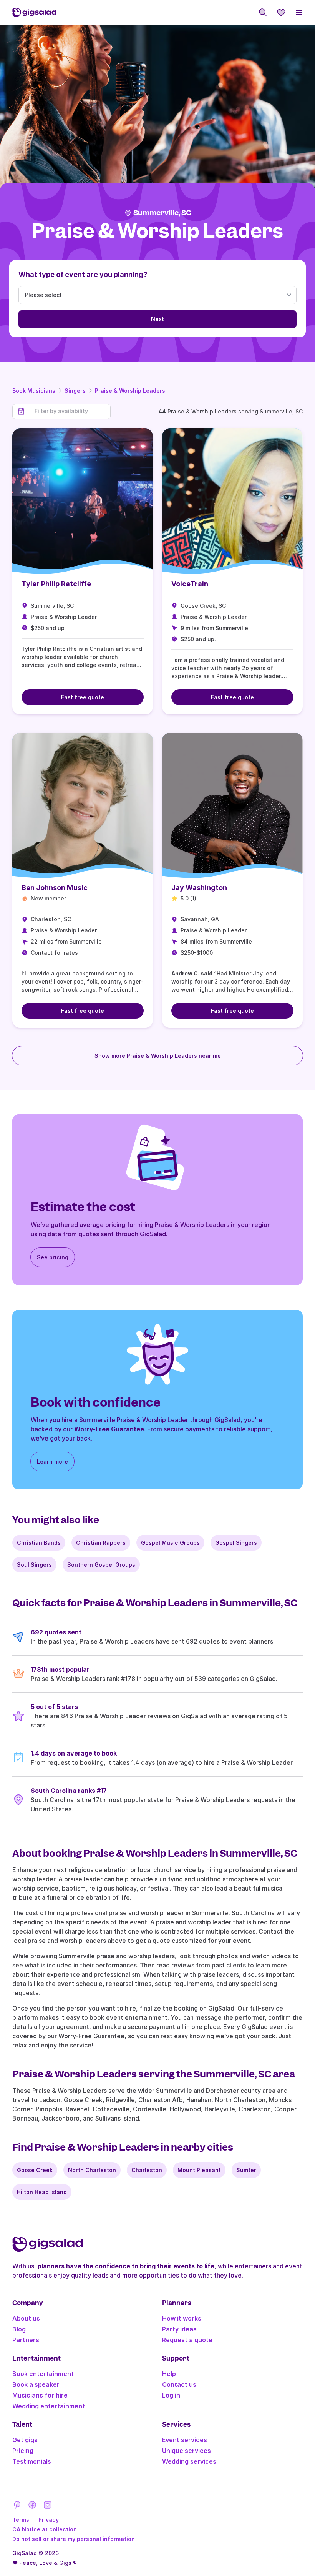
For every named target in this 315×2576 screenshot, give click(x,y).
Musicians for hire (40, 2395)
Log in (171, 2395)
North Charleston (92, 2170)
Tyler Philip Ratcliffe (56, 584)
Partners (26, 2340)
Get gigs (25, 2440)
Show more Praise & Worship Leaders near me (158, 1056)
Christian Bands (39, 1543)
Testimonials (32, 2461)
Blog (19, 2329)
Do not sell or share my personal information (74, 2539)
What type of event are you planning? (83, 274)
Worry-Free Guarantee (109, 1429)
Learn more (52, 1461)
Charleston (147, 2170)
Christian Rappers (101, 1543)
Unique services (187, 2451)
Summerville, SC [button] (162, 213)
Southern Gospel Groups (101, 1565)
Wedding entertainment (49, 2406)
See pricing (53, 1257)
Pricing (23, 2451)
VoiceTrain (190, 584)
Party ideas (179, 2329)
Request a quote (187, 2340)
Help (169, 2374)
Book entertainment (43, 2374)
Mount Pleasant (199, 2170)
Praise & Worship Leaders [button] (157, 231)
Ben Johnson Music (55, 888)
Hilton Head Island (42, 2192)
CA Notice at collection (45, 2529)
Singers (75, 391)
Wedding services (189, 2461)
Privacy (49, 2520)
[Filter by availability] (70, 411)
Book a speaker (36, 2384)
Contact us (179, 2384)
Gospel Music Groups (170, 1543)
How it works (182, 2318)
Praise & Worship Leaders (130, 391)
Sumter (246, 2170)
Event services (185, 2440)
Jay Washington (199, 888)
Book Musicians (34, 391)
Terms (21, 2520)
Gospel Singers (236, 1543)
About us (26, 2318)
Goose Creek (35, 2170)
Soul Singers (34, 1565)
